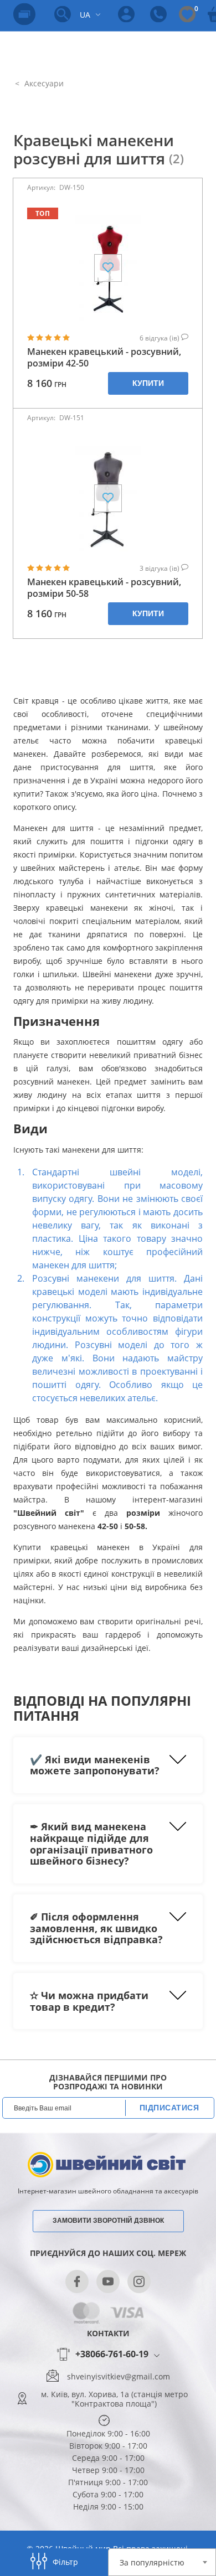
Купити (148, 383)
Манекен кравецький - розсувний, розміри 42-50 (104, 358)
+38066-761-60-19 (112, 2355)
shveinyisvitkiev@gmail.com (119, 2377)
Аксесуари (43, 83)
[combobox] (162, 2562)
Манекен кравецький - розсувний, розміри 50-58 (104, 588)
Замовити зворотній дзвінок (108, 2221)
